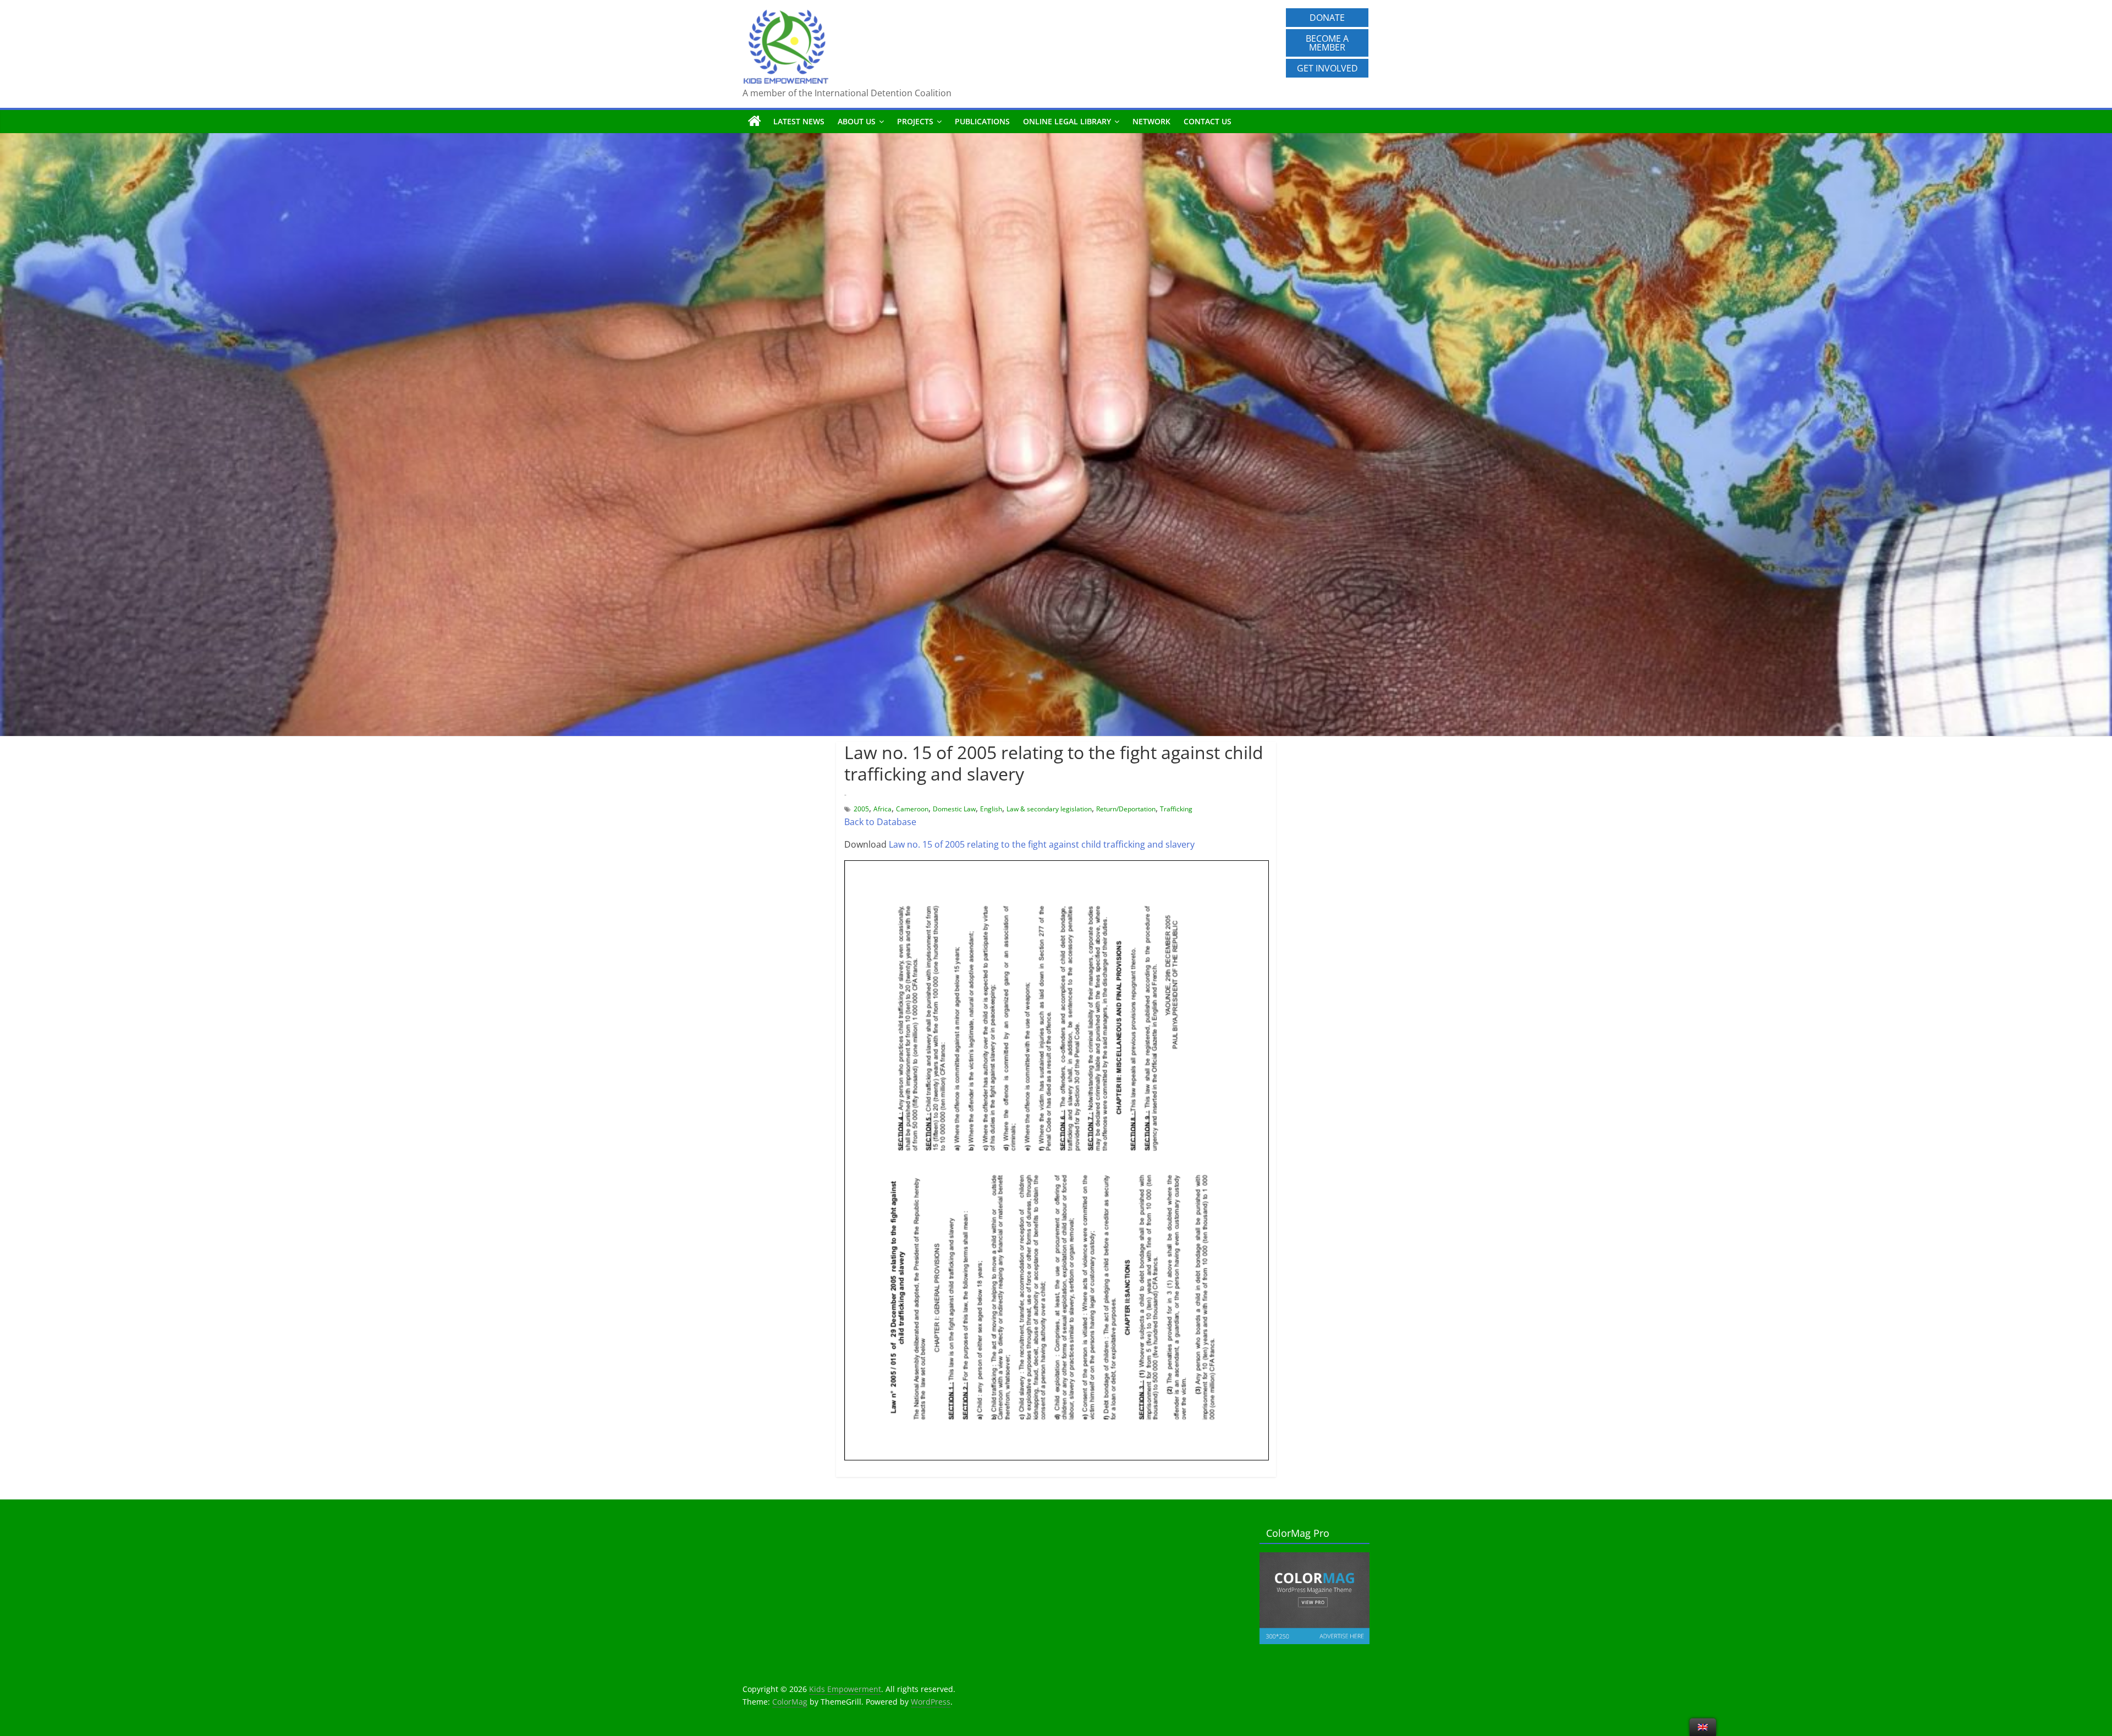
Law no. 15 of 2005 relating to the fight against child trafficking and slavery (1041, 844)
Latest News (799, 121)
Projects (915, 121)
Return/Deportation (1126, 809)
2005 (861, 809)
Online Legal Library (1067, 121)
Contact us (1208, 121)
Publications (982, 121)
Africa (882, 809)
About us (857, 121)
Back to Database (880, 822)
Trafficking (1176, 809)
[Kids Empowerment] (755, 122)
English (991, 809)
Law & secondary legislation (1049, 809)
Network (1151, 121)
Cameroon (912, 809)
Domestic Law (954, 809)
